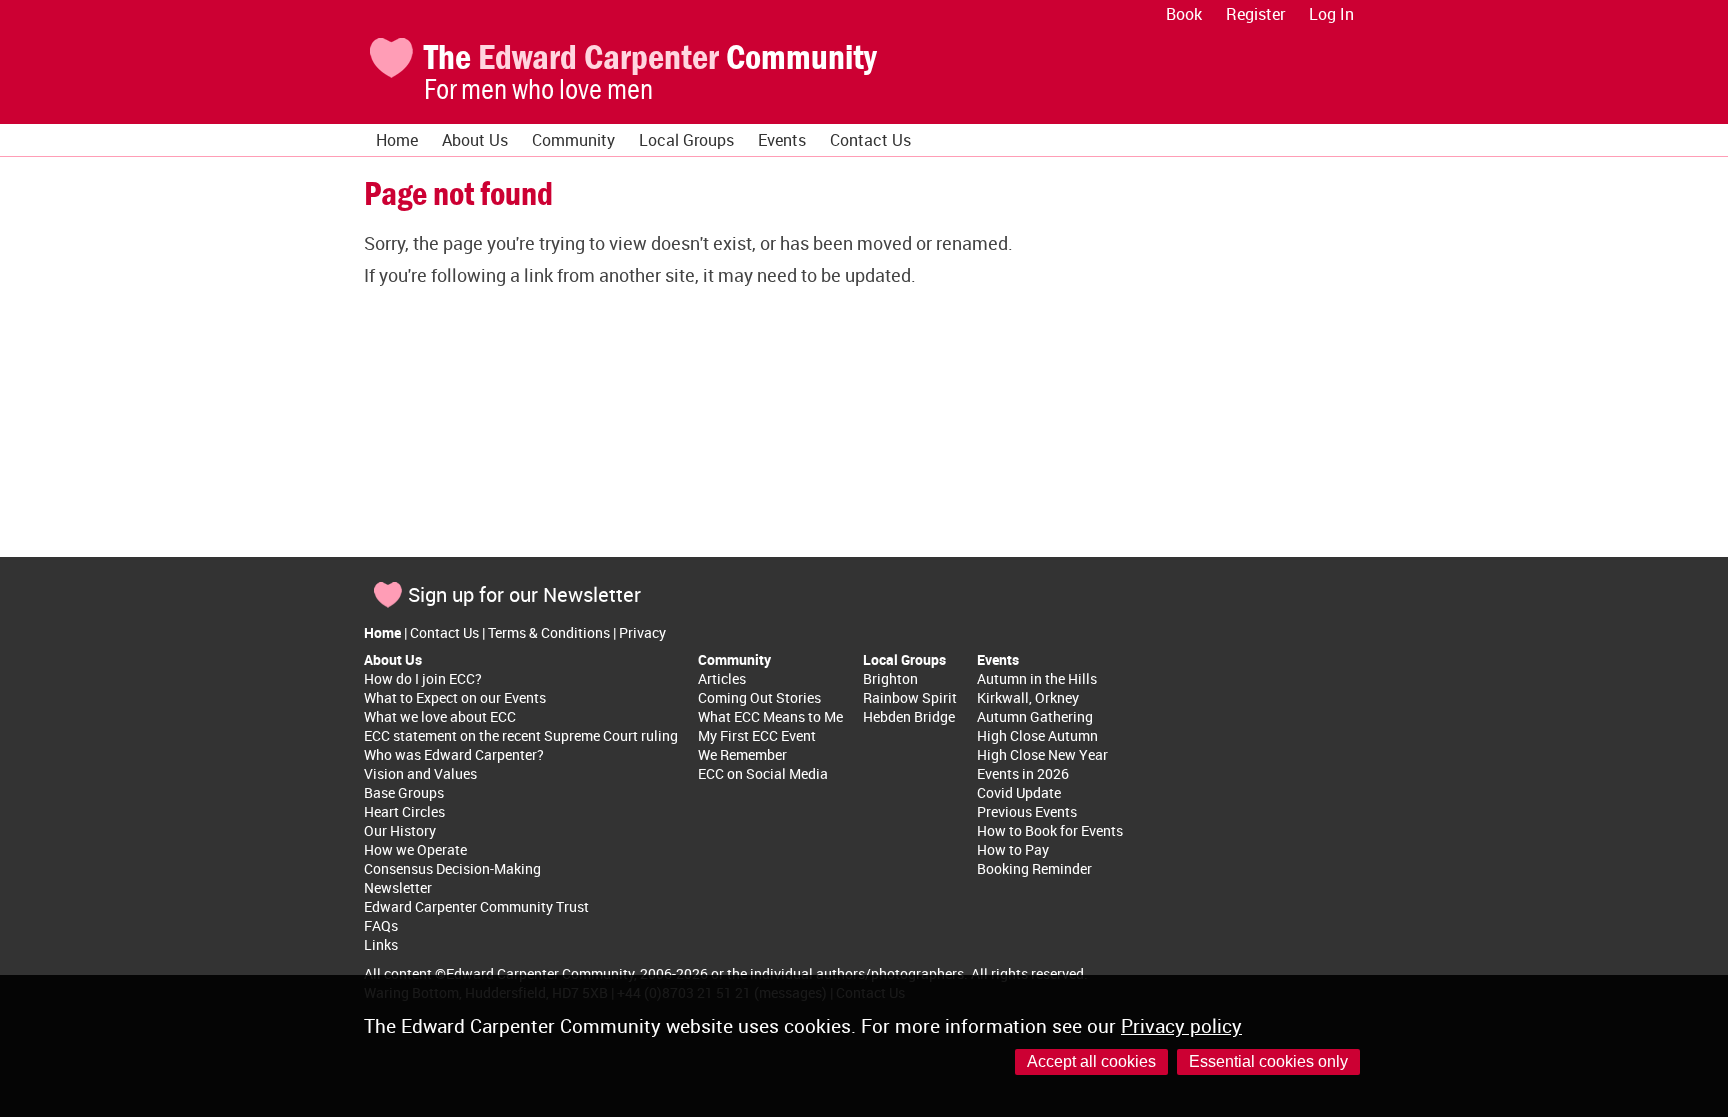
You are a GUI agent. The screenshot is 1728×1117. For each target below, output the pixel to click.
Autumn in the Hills (1037, 678)
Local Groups (686, 140)
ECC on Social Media (763, 773)
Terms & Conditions (549, 632)
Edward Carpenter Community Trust (476, 906)
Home (397, 140)
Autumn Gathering (1035, 716)
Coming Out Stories (759, 697)
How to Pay (1013, 849)
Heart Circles (404, 811)
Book (1184, 14)
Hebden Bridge (909, 716)
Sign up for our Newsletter (524, 594)
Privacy (642, 632)
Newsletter (398, 887)
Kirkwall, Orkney (1028, 697)
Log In (1331, 14)
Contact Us (870, 140)
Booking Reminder (1034, 868)
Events (782, 140)
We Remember (742, 754)
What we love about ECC (440, 716)
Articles (722, 678)
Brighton (890, 678)
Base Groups (404, 792)
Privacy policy (1181, 1026)
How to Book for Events (1050, 830)
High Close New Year (1042, 754)
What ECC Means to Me (770, 716)
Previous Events (1027, 811)
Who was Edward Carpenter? (454, 754)
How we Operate (415, 849)
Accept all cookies (1091, 1061)
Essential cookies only (1268, 1061)
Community (573, 140)
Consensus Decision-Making (452, 868)
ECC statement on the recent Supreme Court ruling (521, 735)
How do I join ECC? (423, 678)
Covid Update (1019, 792)
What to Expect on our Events (455, 697)
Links (381, 944)
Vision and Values (420, 773)
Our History (400, 830)
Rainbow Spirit (910, 697)
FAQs (381, 925)
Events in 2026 (1023, 773)
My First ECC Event (757, 735)
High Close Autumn (1037, 735)
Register (1255, 14)
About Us (475, 140)
